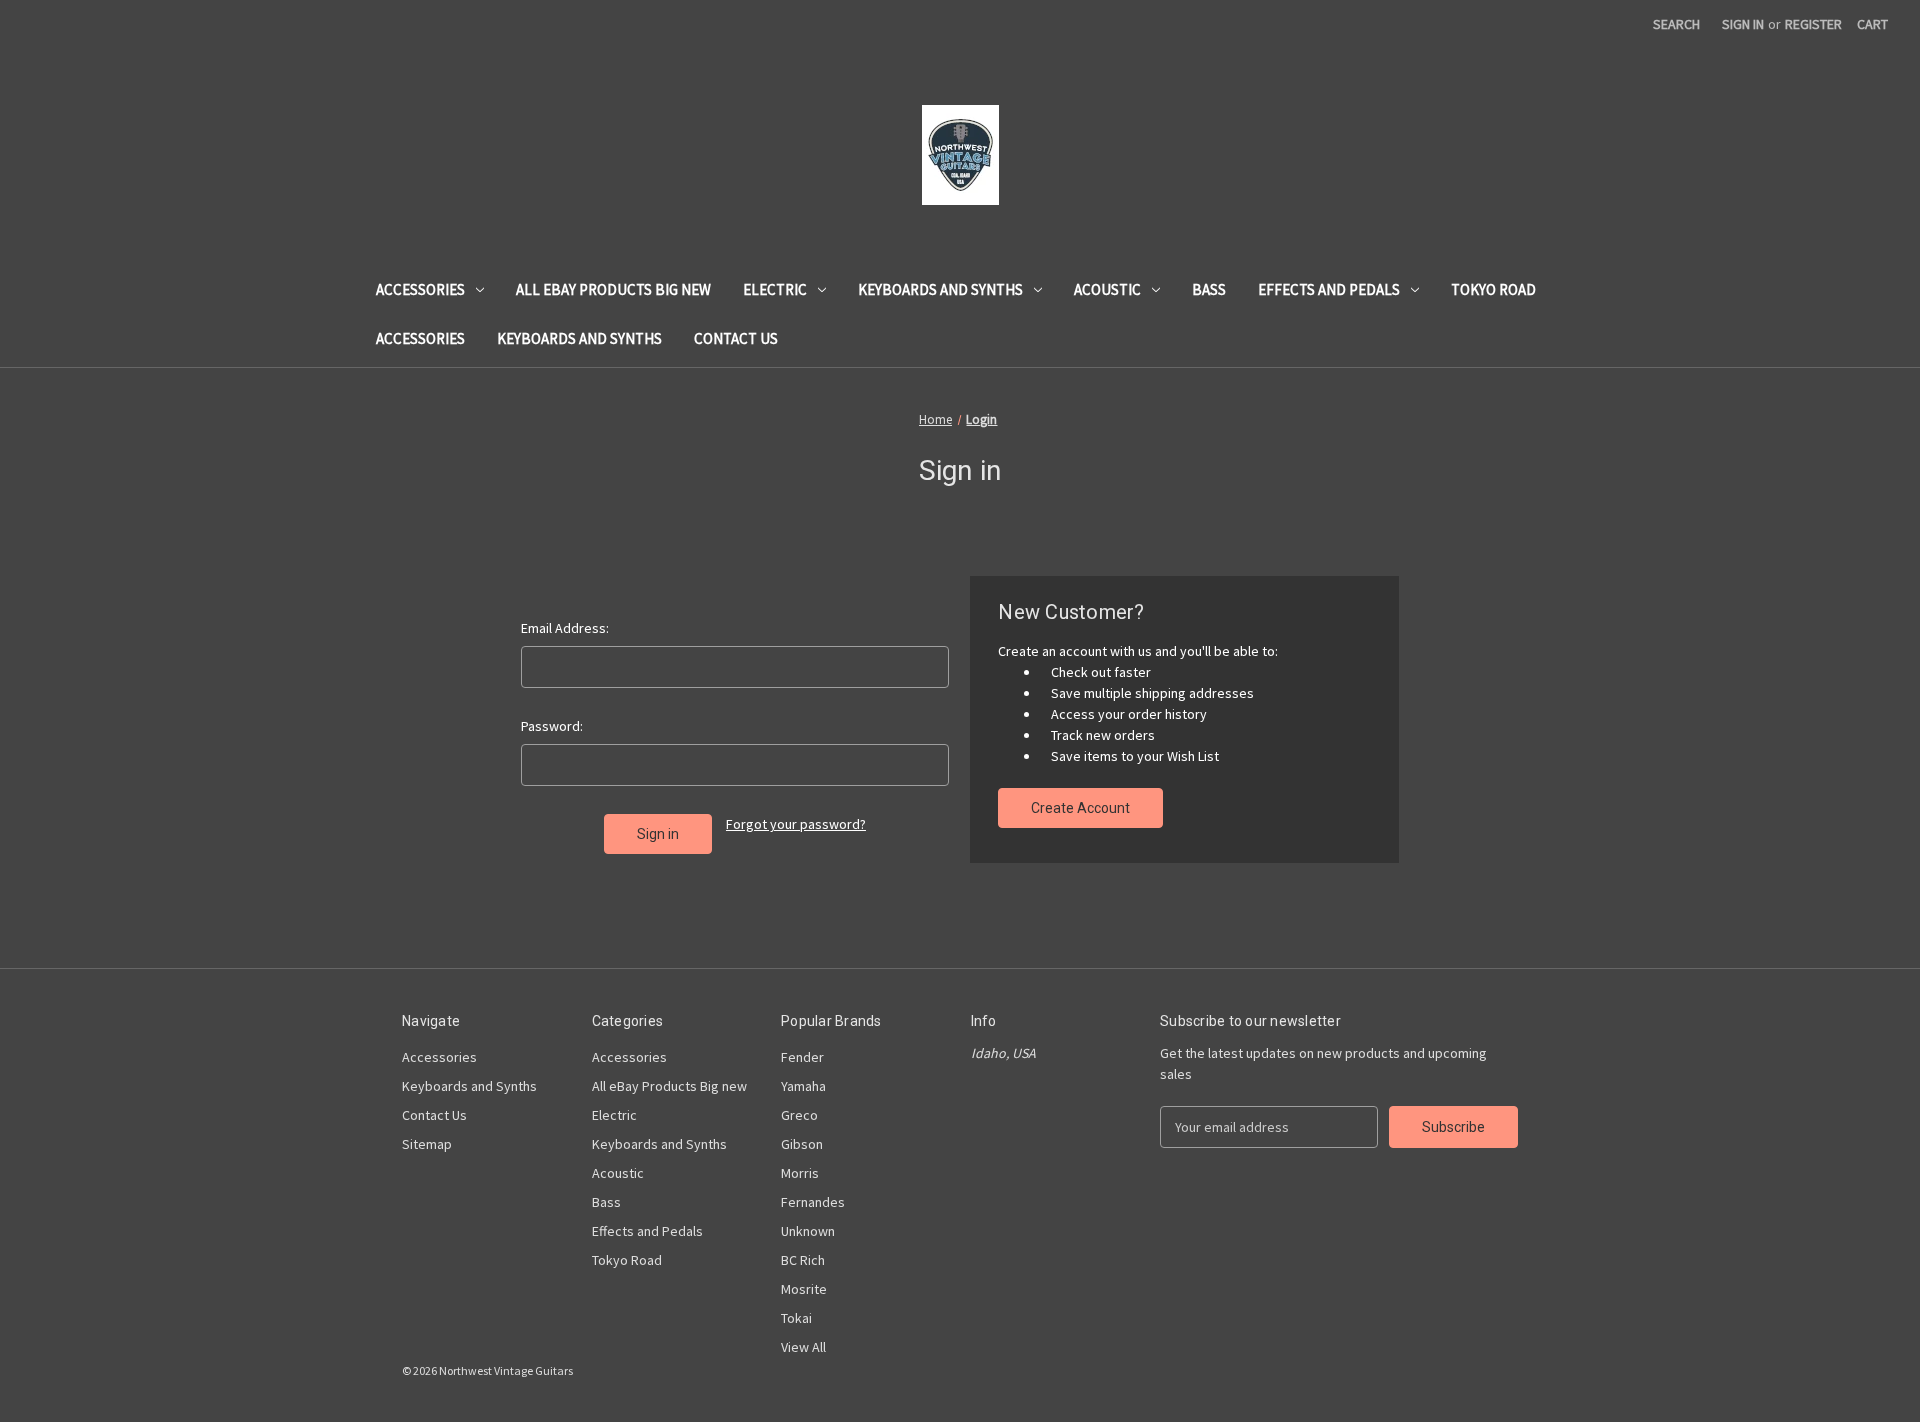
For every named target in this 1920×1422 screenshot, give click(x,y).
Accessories (420, 289)
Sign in (1743, 24)
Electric (775, 289)
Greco (799, 1115)
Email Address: (565, 628)
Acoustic (1107, 289)
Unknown (808, 1231)
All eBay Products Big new (613, 289)
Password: (552, 726)
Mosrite (804, 1289)
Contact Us (736, 338)
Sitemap (427, 1144)
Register (1813, 24)
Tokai (796, 1318)
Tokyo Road (1493, 289)
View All (803, 1347)
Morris (800, 1173)
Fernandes (813, 1202)
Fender (802, 1057)
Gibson (802, 1144)
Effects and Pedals (1329, 289)
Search (1676, 24)
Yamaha (803, 1086)
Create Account (1080, 808)
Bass (1209, 289)
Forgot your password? (796, 824)
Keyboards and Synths (940, 289)
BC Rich (803, 1260)
